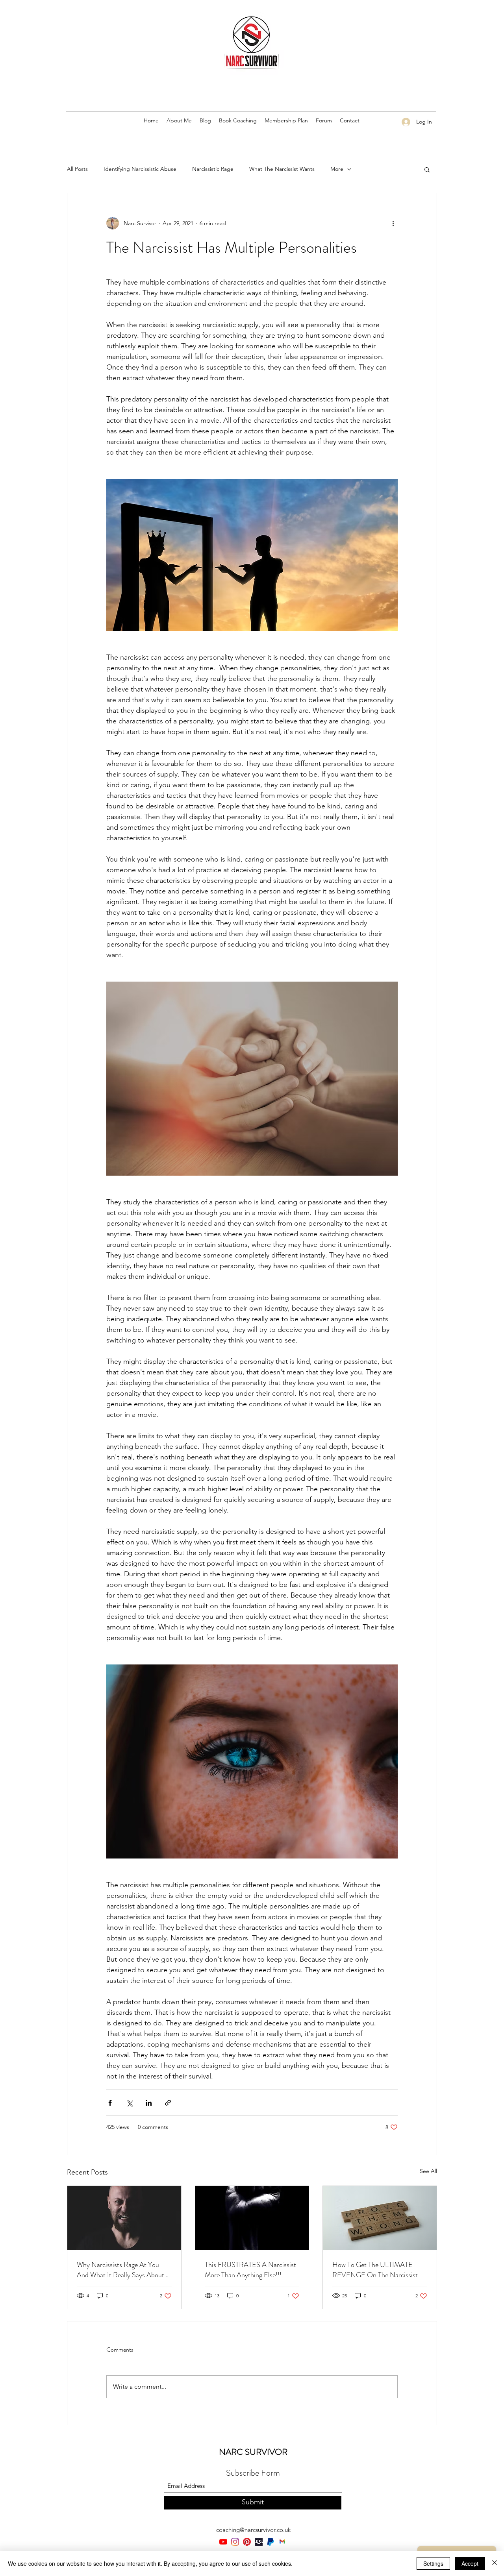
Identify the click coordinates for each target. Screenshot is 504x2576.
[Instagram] (235, 2542)
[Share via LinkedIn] (149, 2103)
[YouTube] (223, 2542)
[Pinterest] (247, 2542)
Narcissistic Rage (213, 169)
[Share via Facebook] (110, 2103)
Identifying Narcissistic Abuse (140, 169)
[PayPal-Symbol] (271, 2542)
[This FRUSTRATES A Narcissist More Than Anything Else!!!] (252, 2218)
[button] (427, 169)
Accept (470, 2563)
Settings (433, 2563)
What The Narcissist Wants (282, 169)
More (337, 169)
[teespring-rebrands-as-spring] (259, 2542)
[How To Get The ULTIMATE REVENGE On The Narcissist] (380, 2218)
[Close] (495, 2563)
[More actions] (393, 223)
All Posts (77, 169)
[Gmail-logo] (282, 2542)
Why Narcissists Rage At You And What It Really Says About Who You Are (120, 2270)
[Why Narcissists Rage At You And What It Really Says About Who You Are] (124, 2218)
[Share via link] (168, 2103)
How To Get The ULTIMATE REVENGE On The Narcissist (375, 2270)
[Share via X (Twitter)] (129, 2103)
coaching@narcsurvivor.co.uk (253, 2530)
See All (428, 2171)
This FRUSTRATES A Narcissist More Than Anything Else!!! (250, 2270)
